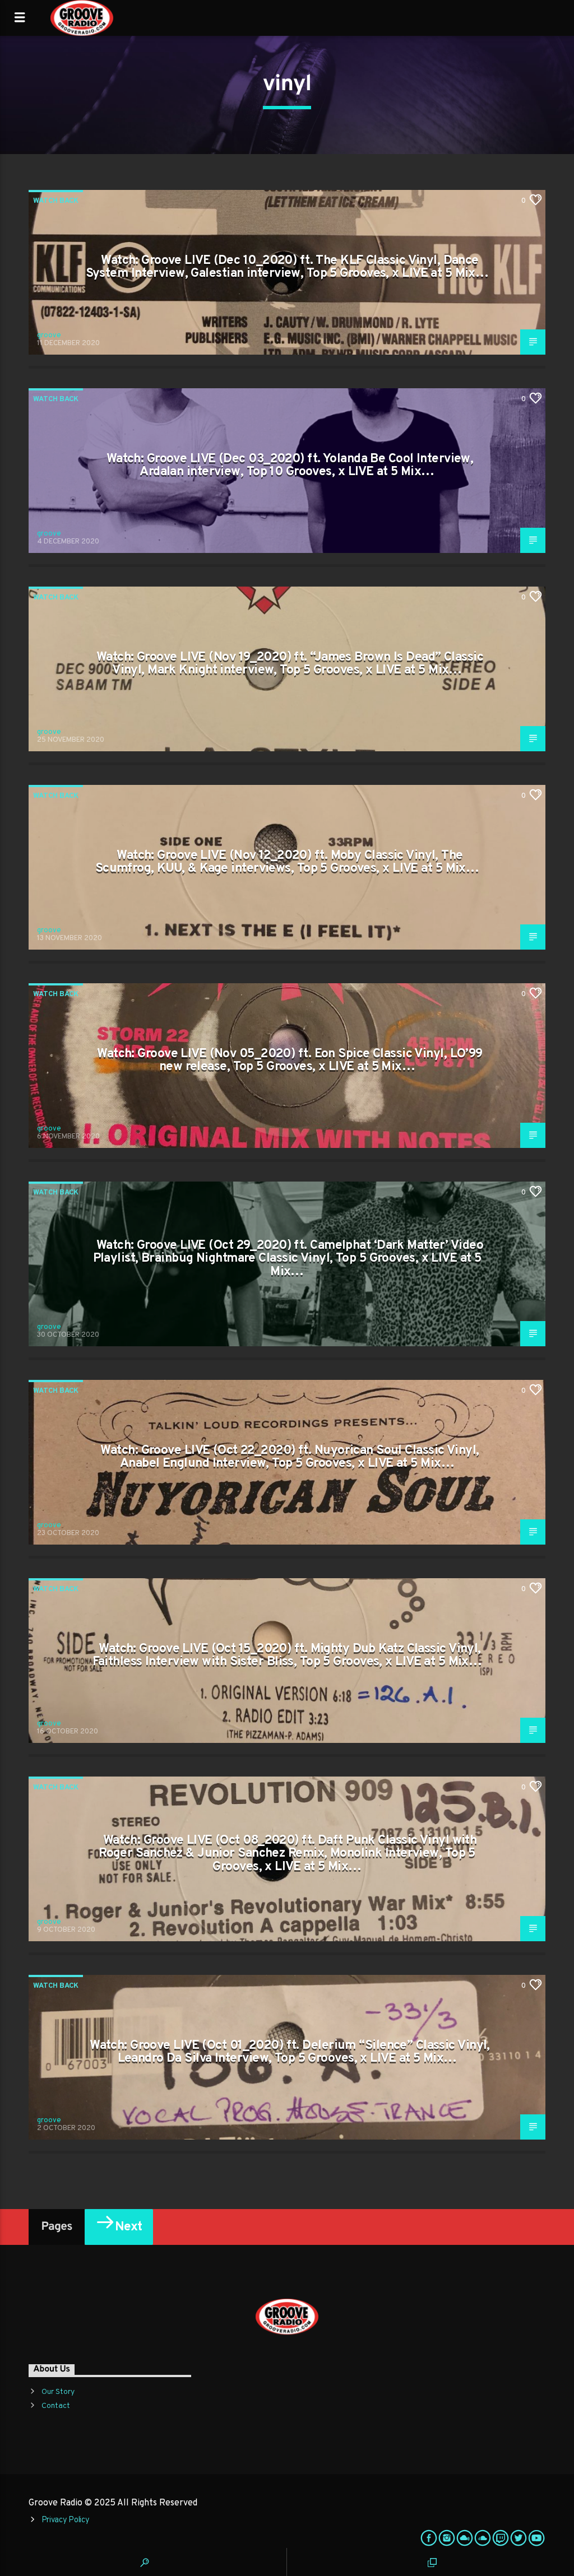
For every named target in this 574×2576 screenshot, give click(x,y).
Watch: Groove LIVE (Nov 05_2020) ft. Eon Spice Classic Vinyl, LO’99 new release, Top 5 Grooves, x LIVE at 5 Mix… (290, 1061)
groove (49, 336)
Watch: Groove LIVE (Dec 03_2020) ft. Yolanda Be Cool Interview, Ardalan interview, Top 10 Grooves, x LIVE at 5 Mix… (290, 466)
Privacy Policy (66, 2520)
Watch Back (56, 201)
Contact (56, 2406)
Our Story (58, 2392)
